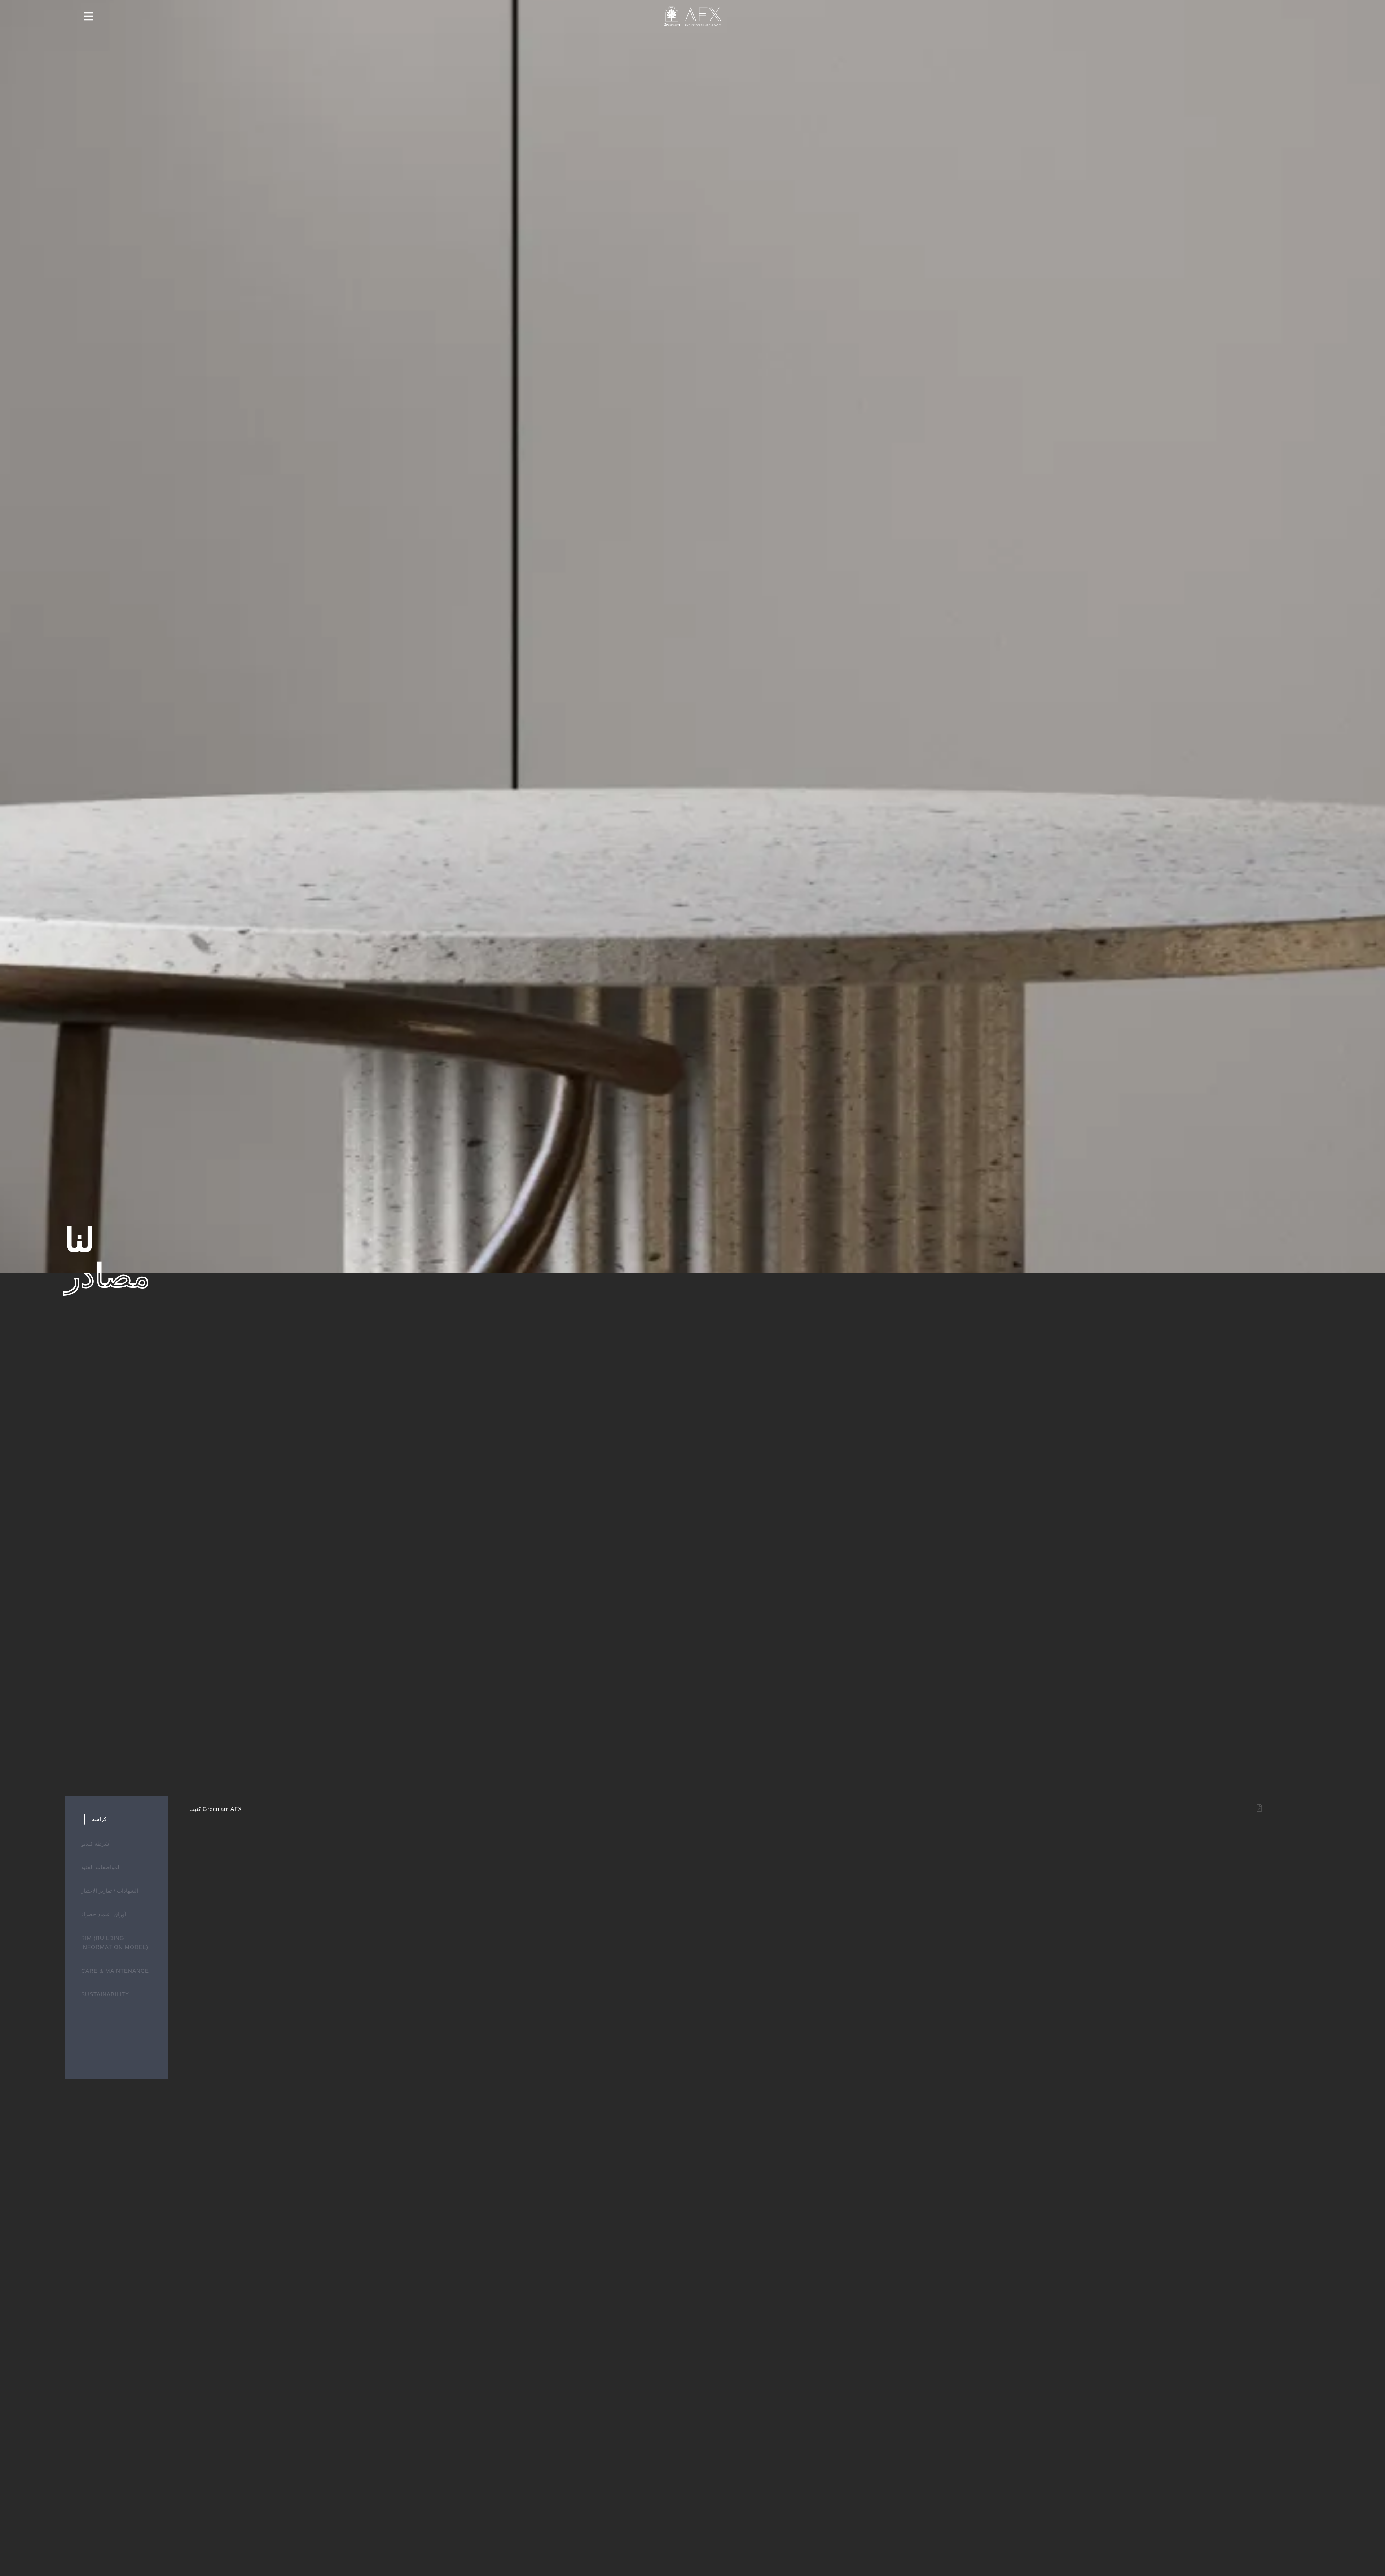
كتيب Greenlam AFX (216, 1809)
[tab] (115, 1819)
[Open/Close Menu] (89, 16)
